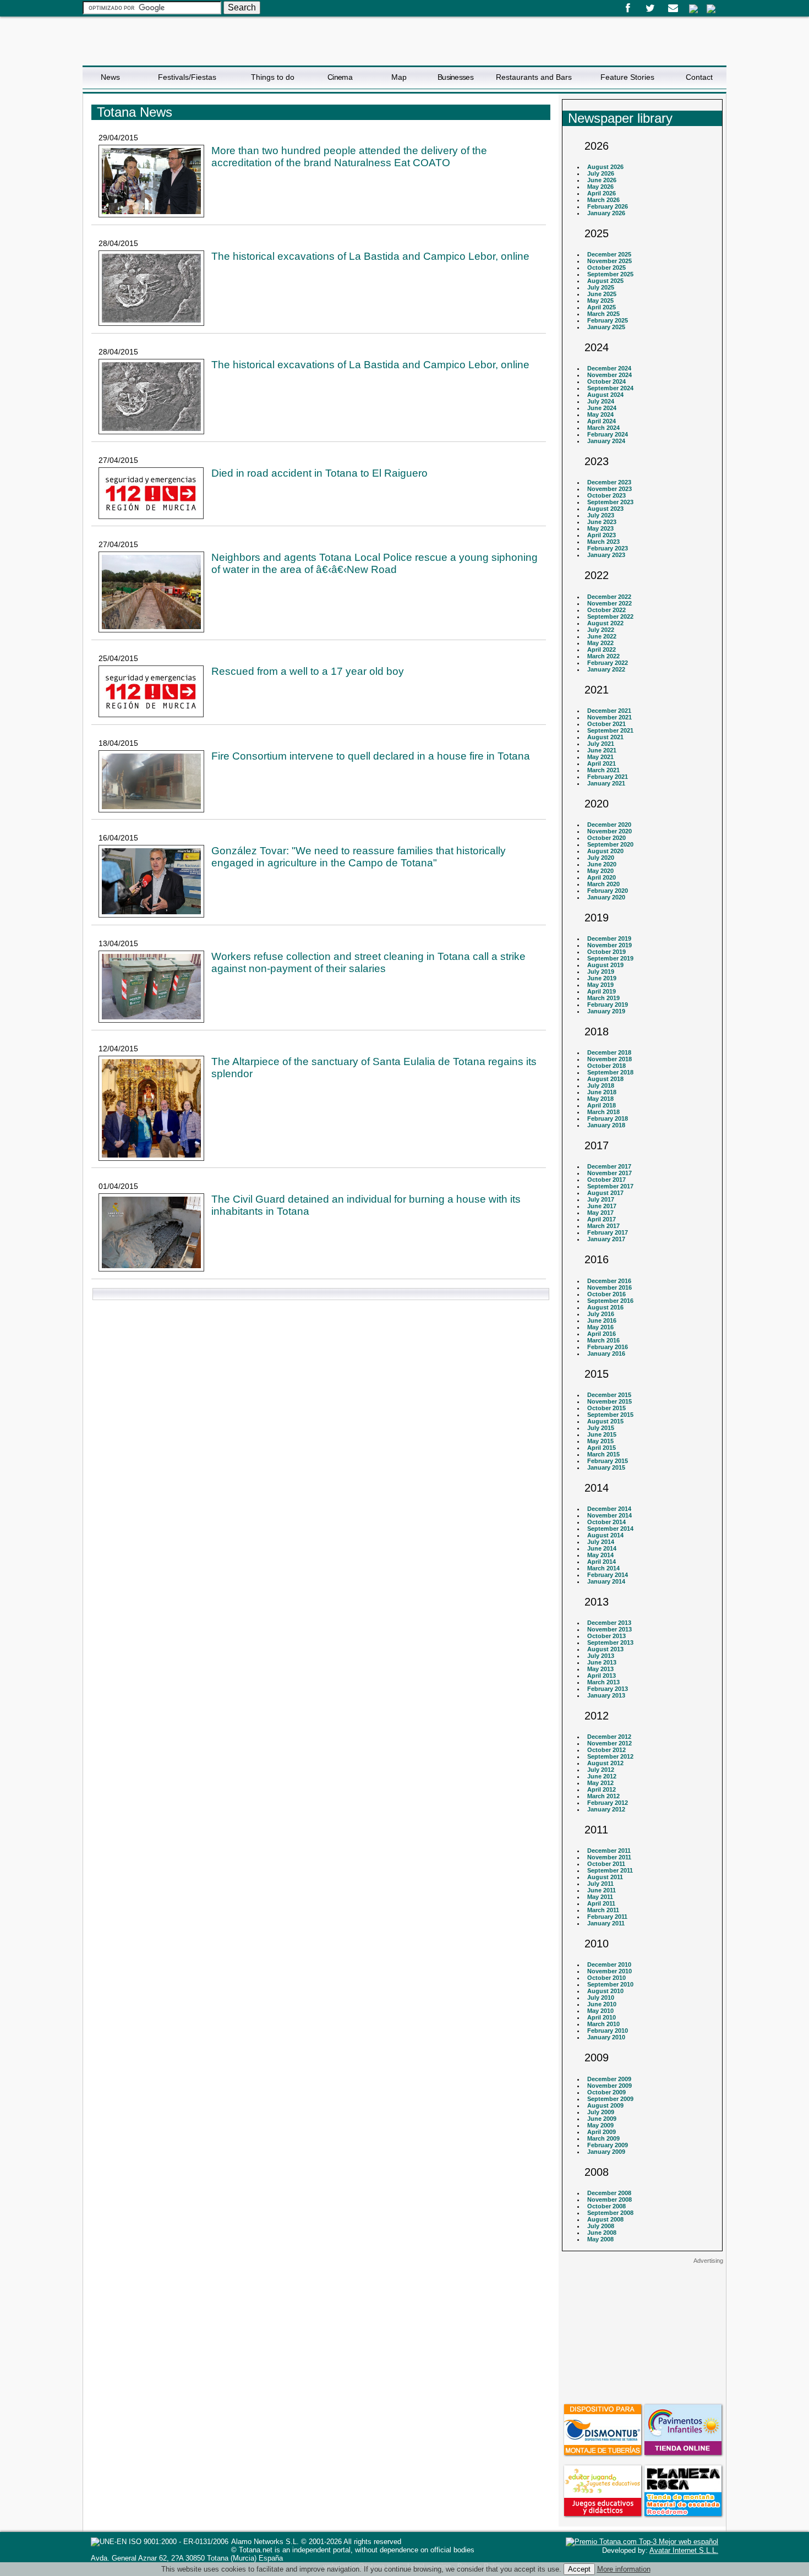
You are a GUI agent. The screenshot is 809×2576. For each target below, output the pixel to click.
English (711, 9)
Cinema (340, 77)
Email (673, 8)
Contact (699, 77)
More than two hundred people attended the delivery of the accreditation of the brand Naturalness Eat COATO (349, 157)
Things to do (273, 77)
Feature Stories (627, 77)
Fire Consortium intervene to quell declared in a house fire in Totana (371, 756)
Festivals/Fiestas (187, 77)
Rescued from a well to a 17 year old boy (308, 671)
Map (399, 77)
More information (624, 2569)
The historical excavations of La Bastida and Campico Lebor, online (370, 256)
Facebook (628, 8)
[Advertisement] (642, 2333)
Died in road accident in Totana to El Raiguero (319, 473)
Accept (579, 2569)
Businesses (455, 77)
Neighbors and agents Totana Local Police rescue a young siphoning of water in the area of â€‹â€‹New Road (375, 563)
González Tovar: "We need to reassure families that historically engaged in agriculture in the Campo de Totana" (359, 857)
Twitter (650, 8)
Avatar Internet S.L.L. (684, 2550)
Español (693, 9)
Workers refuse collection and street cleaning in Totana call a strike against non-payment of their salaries (368, 962)
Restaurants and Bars (534, 77)
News (110, 77)
